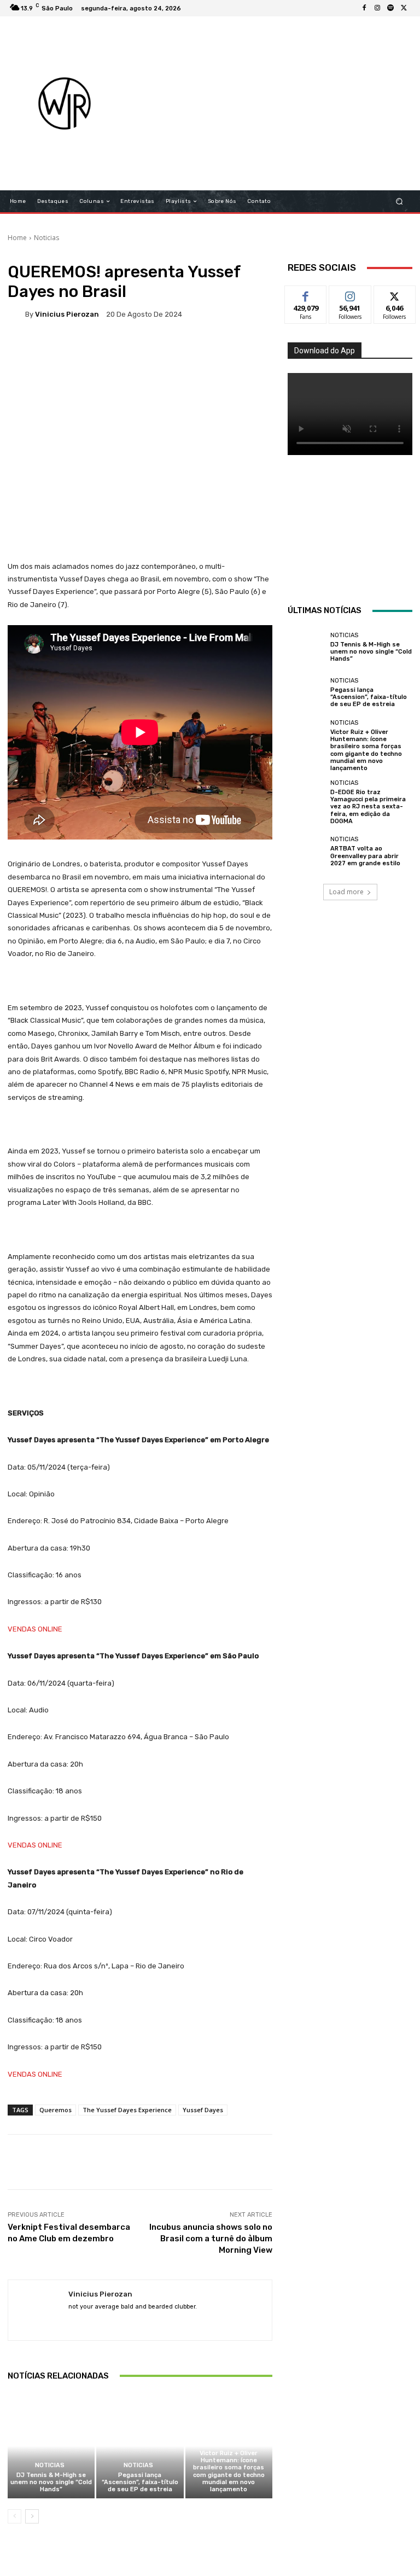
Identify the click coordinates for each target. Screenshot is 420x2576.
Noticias (46, 238)
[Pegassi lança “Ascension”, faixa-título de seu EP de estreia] (140, 2446)
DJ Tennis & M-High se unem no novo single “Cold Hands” (51, 2482)
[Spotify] (390, 8)
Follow (350, 294)
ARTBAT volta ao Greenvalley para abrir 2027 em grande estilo (365, 856)
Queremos (56, 2110)
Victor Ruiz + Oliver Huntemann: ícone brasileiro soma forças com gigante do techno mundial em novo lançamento (229, 2471)
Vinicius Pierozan (67, 314)
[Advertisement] (276, 103)
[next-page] (32, 2516)
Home (17, 238)
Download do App (325, 351)
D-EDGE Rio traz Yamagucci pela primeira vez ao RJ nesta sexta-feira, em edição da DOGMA (368, 807)
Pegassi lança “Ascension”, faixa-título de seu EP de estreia (140, 2482)
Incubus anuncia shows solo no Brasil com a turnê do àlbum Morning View (211, 2239)
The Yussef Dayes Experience (127, 2110)
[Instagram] (377, 8)
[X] (404, 8)
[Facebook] (364, 8)
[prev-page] (14, 2516)
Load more (346, 892)
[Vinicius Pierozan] (16, 314)
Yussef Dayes (203, 2110)
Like (306, 294)
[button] (399, 202)
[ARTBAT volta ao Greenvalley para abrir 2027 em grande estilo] (306, 852)
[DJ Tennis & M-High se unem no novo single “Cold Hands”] (51, 2446)
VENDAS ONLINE (35, 1629)
